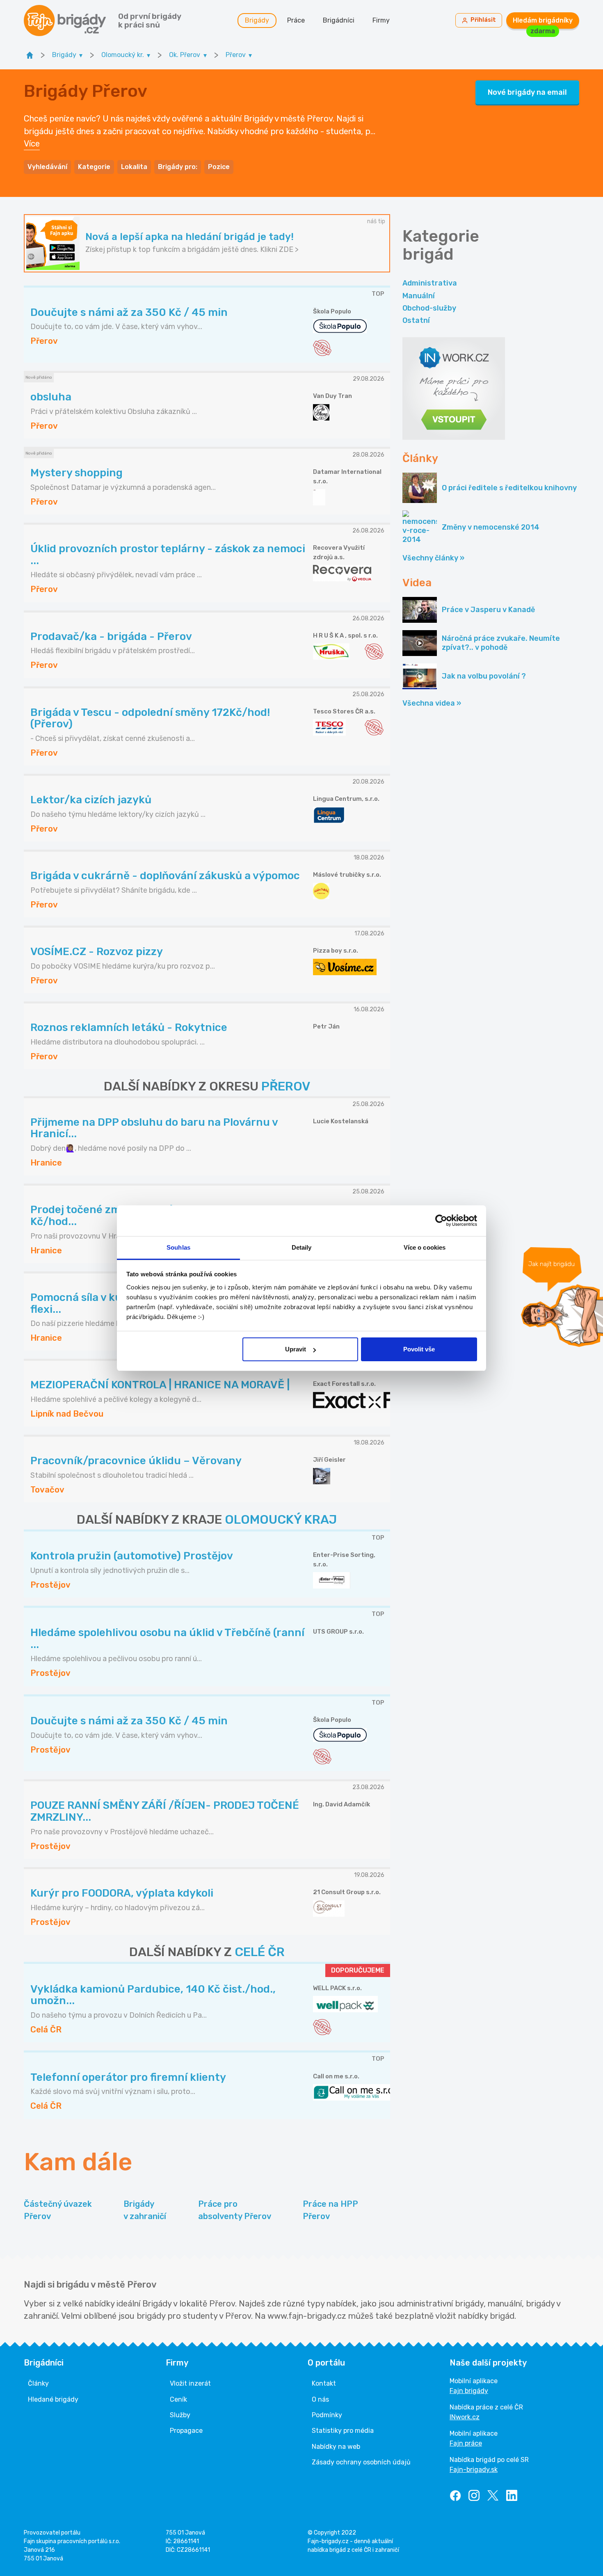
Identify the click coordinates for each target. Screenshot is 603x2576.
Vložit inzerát (190, 2383)
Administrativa (430, 283)
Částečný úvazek (58, 2210)
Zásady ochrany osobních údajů (361, 2462)
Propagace (186, 2431)
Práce (296, 20)
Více (32, 144)
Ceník (178, 2399)
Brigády (257, 20)
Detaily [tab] (302, 1247)
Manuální (419, 296)
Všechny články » (433, 558)
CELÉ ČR (260, 1952)
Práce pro (235, 2210)
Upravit (296, 1349)
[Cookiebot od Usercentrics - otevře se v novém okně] (441, 1221)
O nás (320, 2399)
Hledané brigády (53, 2399)
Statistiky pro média (343, 2431)
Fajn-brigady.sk (474, 2470)
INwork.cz (465, 2417)
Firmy (381, 20)
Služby (180, 2415)
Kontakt (324, 2383)
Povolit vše (419, 1349)
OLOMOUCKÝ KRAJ (281, 1520)
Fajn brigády (469, 2391)
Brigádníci (339, 20)
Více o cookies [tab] (425, 1247)
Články (38, 2383)
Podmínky (327, 2415)
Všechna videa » (432, 703)
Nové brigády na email (527, 92)
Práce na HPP (330, 2210)
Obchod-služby (429, 308)
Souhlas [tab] (178, 1247)
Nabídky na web (336, 2447)
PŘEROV (286, 1086)
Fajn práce (466, 2443)
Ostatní (416, 320)
